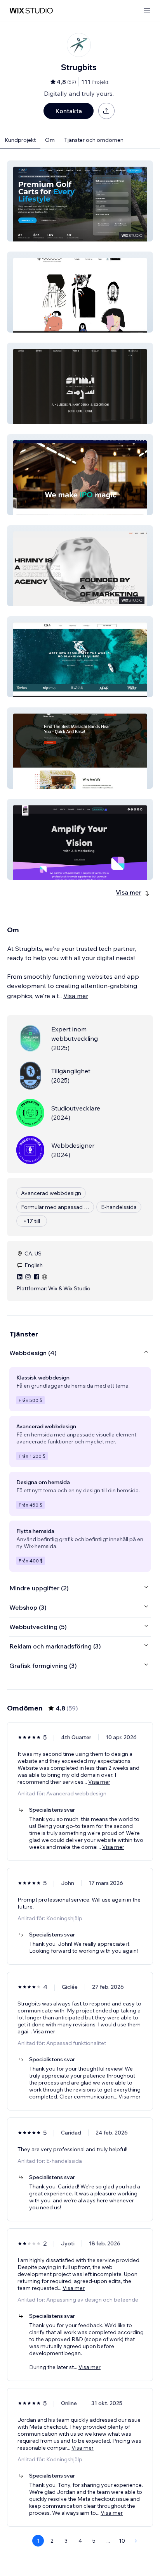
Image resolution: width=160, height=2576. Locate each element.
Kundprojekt (20, 140)
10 (122, 2541)
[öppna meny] (147, 11)
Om (50, 140)
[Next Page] (136, 2541)
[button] (80, 201)
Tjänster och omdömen (94, 140)
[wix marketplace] (31, 11)
